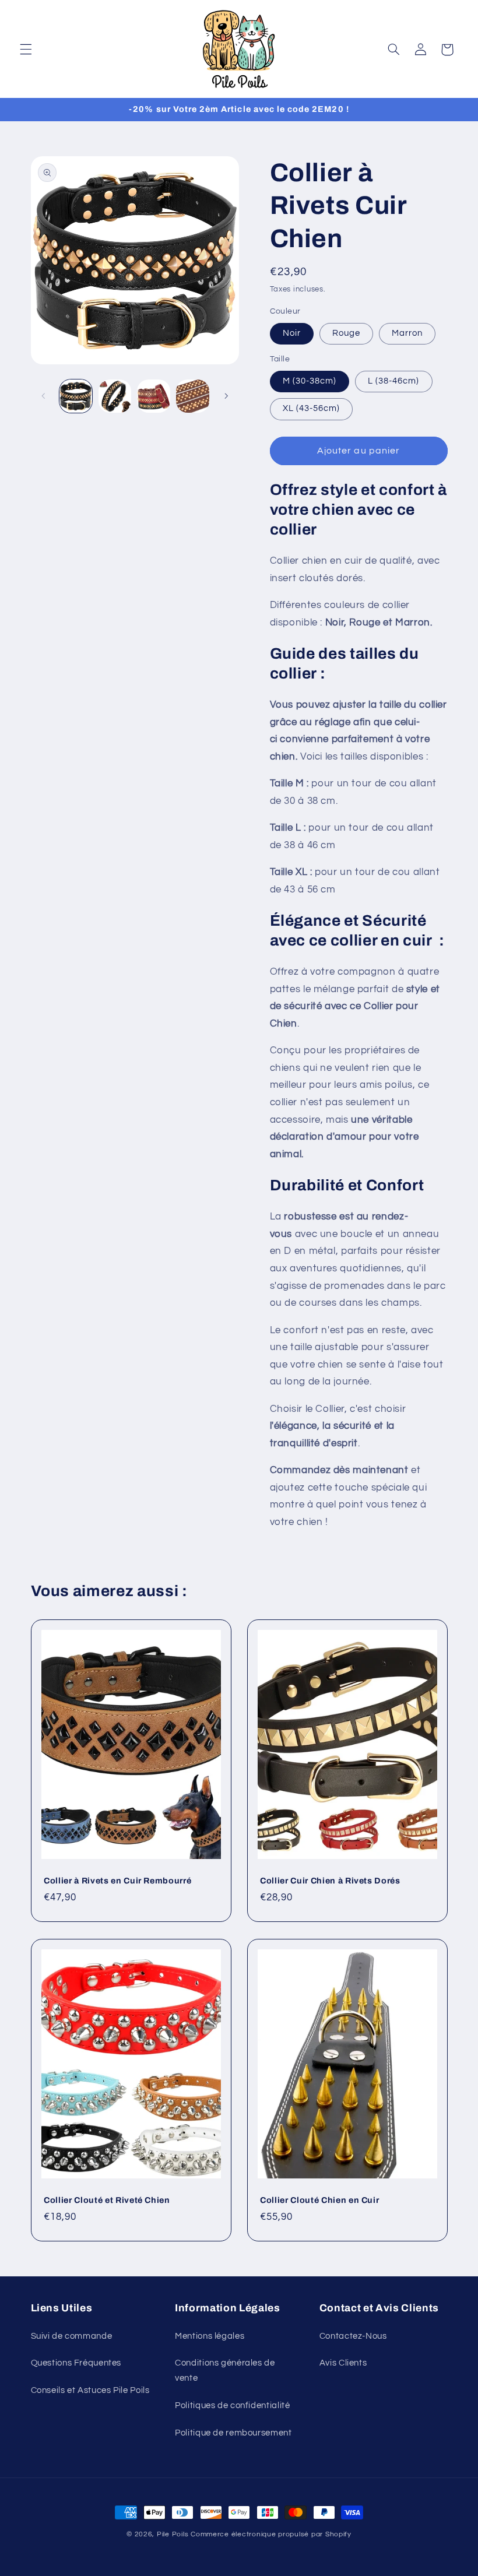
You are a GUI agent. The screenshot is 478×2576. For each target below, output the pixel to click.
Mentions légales (210, 2336)
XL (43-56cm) (312, 408)
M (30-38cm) (310, 381)
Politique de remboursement (233, 2433)
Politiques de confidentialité (232, 2405)
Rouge (346, 333)
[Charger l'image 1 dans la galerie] (76, 396)
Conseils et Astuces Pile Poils (90, 2390)
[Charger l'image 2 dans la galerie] (115, 396)
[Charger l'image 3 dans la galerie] (153, 396)
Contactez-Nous (353, 2336)
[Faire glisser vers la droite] (226, 396)
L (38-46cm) (394, 381)
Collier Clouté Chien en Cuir (319, 2200)
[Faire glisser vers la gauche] (44, 396)
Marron (407, 333)
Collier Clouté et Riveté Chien (107, 2200)
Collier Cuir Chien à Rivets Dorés (330, 1881)
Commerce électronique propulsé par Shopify (271, 2534)
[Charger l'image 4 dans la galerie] (192, 396)
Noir (292, 333)
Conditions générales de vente (225, 2371)
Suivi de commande (72, 2336)
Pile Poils (173, 2534)
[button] (26, 50)
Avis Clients (343, 2363)
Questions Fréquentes (76, 2363)
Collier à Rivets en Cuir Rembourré (117, 1881)
